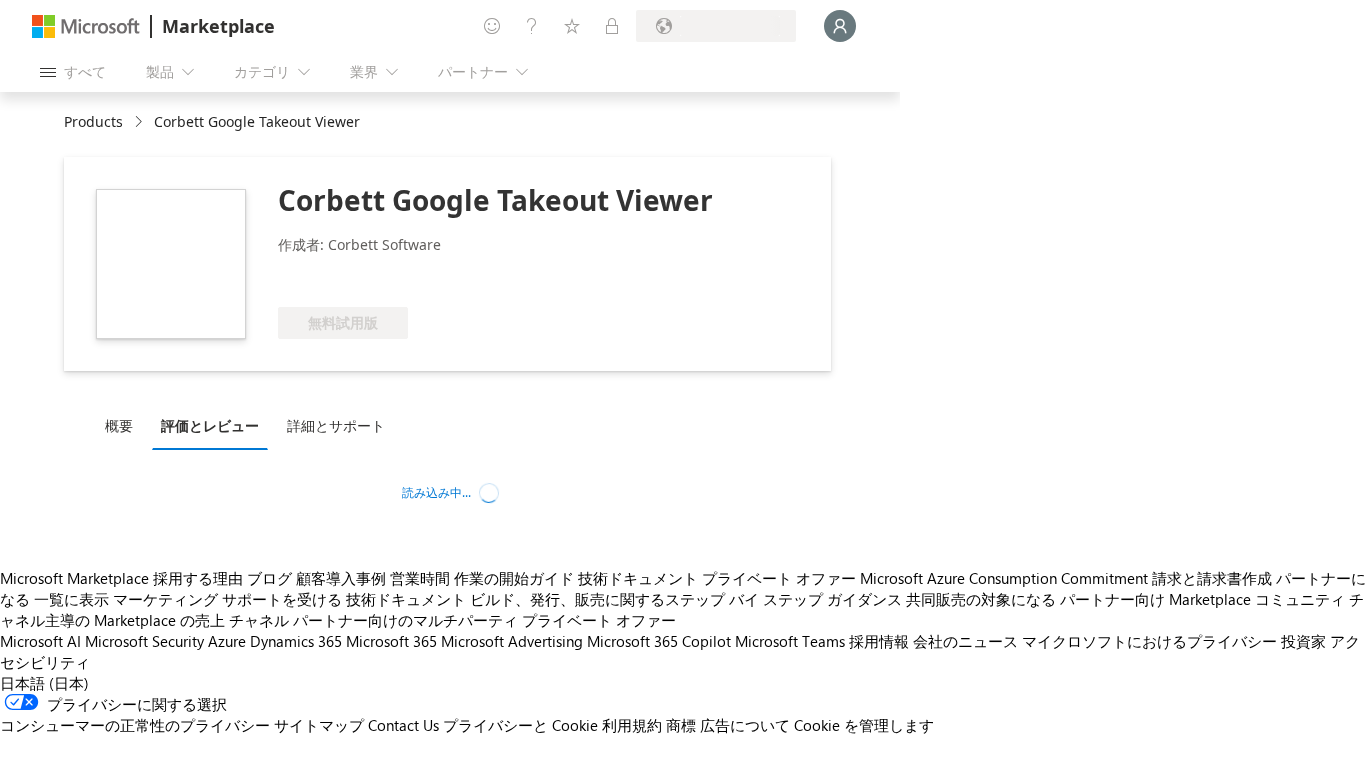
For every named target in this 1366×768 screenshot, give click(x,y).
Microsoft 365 (391, 641)
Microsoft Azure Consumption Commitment (1004, 578)
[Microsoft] (86, 26)
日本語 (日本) (44, 683)
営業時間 (420, 578)
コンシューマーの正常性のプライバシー (135, 725)
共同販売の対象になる (981, 599)
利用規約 (632, 725)
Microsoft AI (40, 641)
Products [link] (93, 121)
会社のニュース (965, 641)
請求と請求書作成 (1212, 578)
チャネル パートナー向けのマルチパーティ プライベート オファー (452, 620)
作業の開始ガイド (514, 578)
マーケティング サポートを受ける (227, 599)
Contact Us (403, 725)
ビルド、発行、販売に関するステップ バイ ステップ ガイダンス (686, 599)
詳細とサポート (336, 425)
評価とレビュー (210, 425)
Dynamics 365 (296, 641)
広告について (745, 725)
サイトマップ (319, 725)
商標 (681, 725)
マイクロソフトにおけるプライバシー (1149, 641)
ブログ (269, 578)
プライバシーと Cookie (520, 725)
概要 (119, 425)
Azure (227, 641)
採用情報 (879, 641)
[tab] (124, 425)
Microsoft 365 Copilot (659, 641)
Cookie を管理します (864, 725)
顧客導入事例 (341, 578)
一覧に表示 (71, 599)
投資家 (1303, 641)
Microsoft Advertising (512, 641)
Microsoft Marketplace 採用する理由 (121, 578)
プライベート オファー (779, 578)
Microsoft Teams (790, 641)
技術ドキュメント (638, 578)
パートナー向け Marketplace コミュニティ (1202, 599)
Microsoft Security (144, 641)
